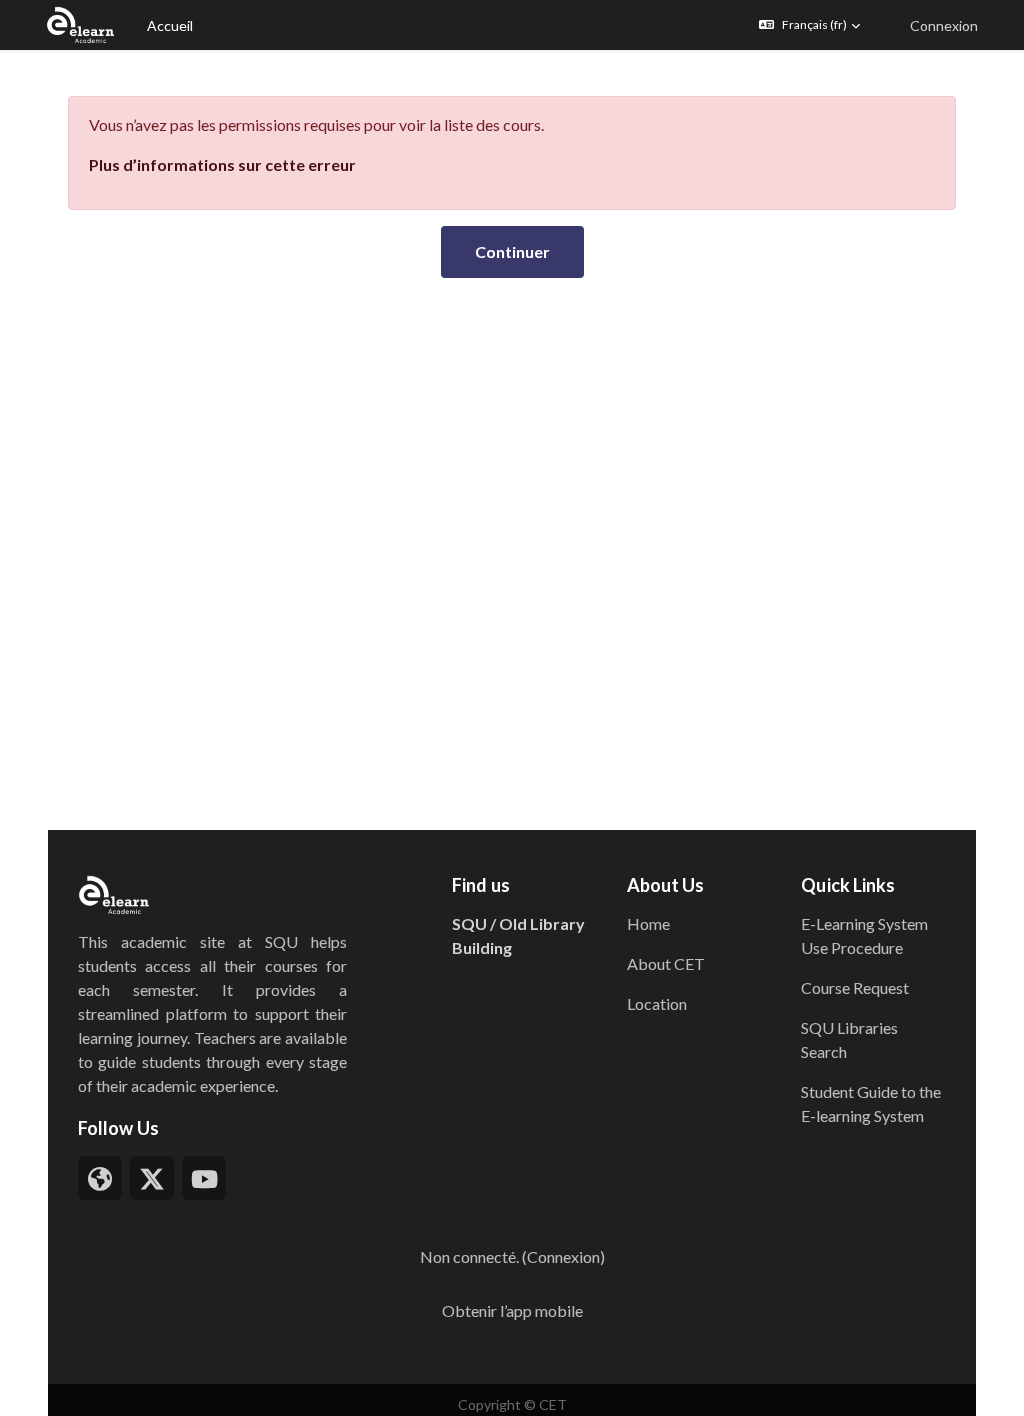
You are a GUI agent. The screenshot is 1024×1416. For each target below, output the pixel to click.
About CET (666, 963)
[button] (809, 25)
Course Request (855, 987)
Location (657, 1003)
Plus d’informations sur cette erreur (222, 164)
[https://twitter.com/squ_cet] (152, 1178)
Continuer (512, 251)
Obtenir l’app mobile (512, 1310)
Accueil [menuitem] (170, 25)
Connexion (944, 25)
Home (648, 923)
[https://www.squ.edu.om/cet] (100, 1178)
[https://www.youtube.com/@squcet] (204, 1178)
